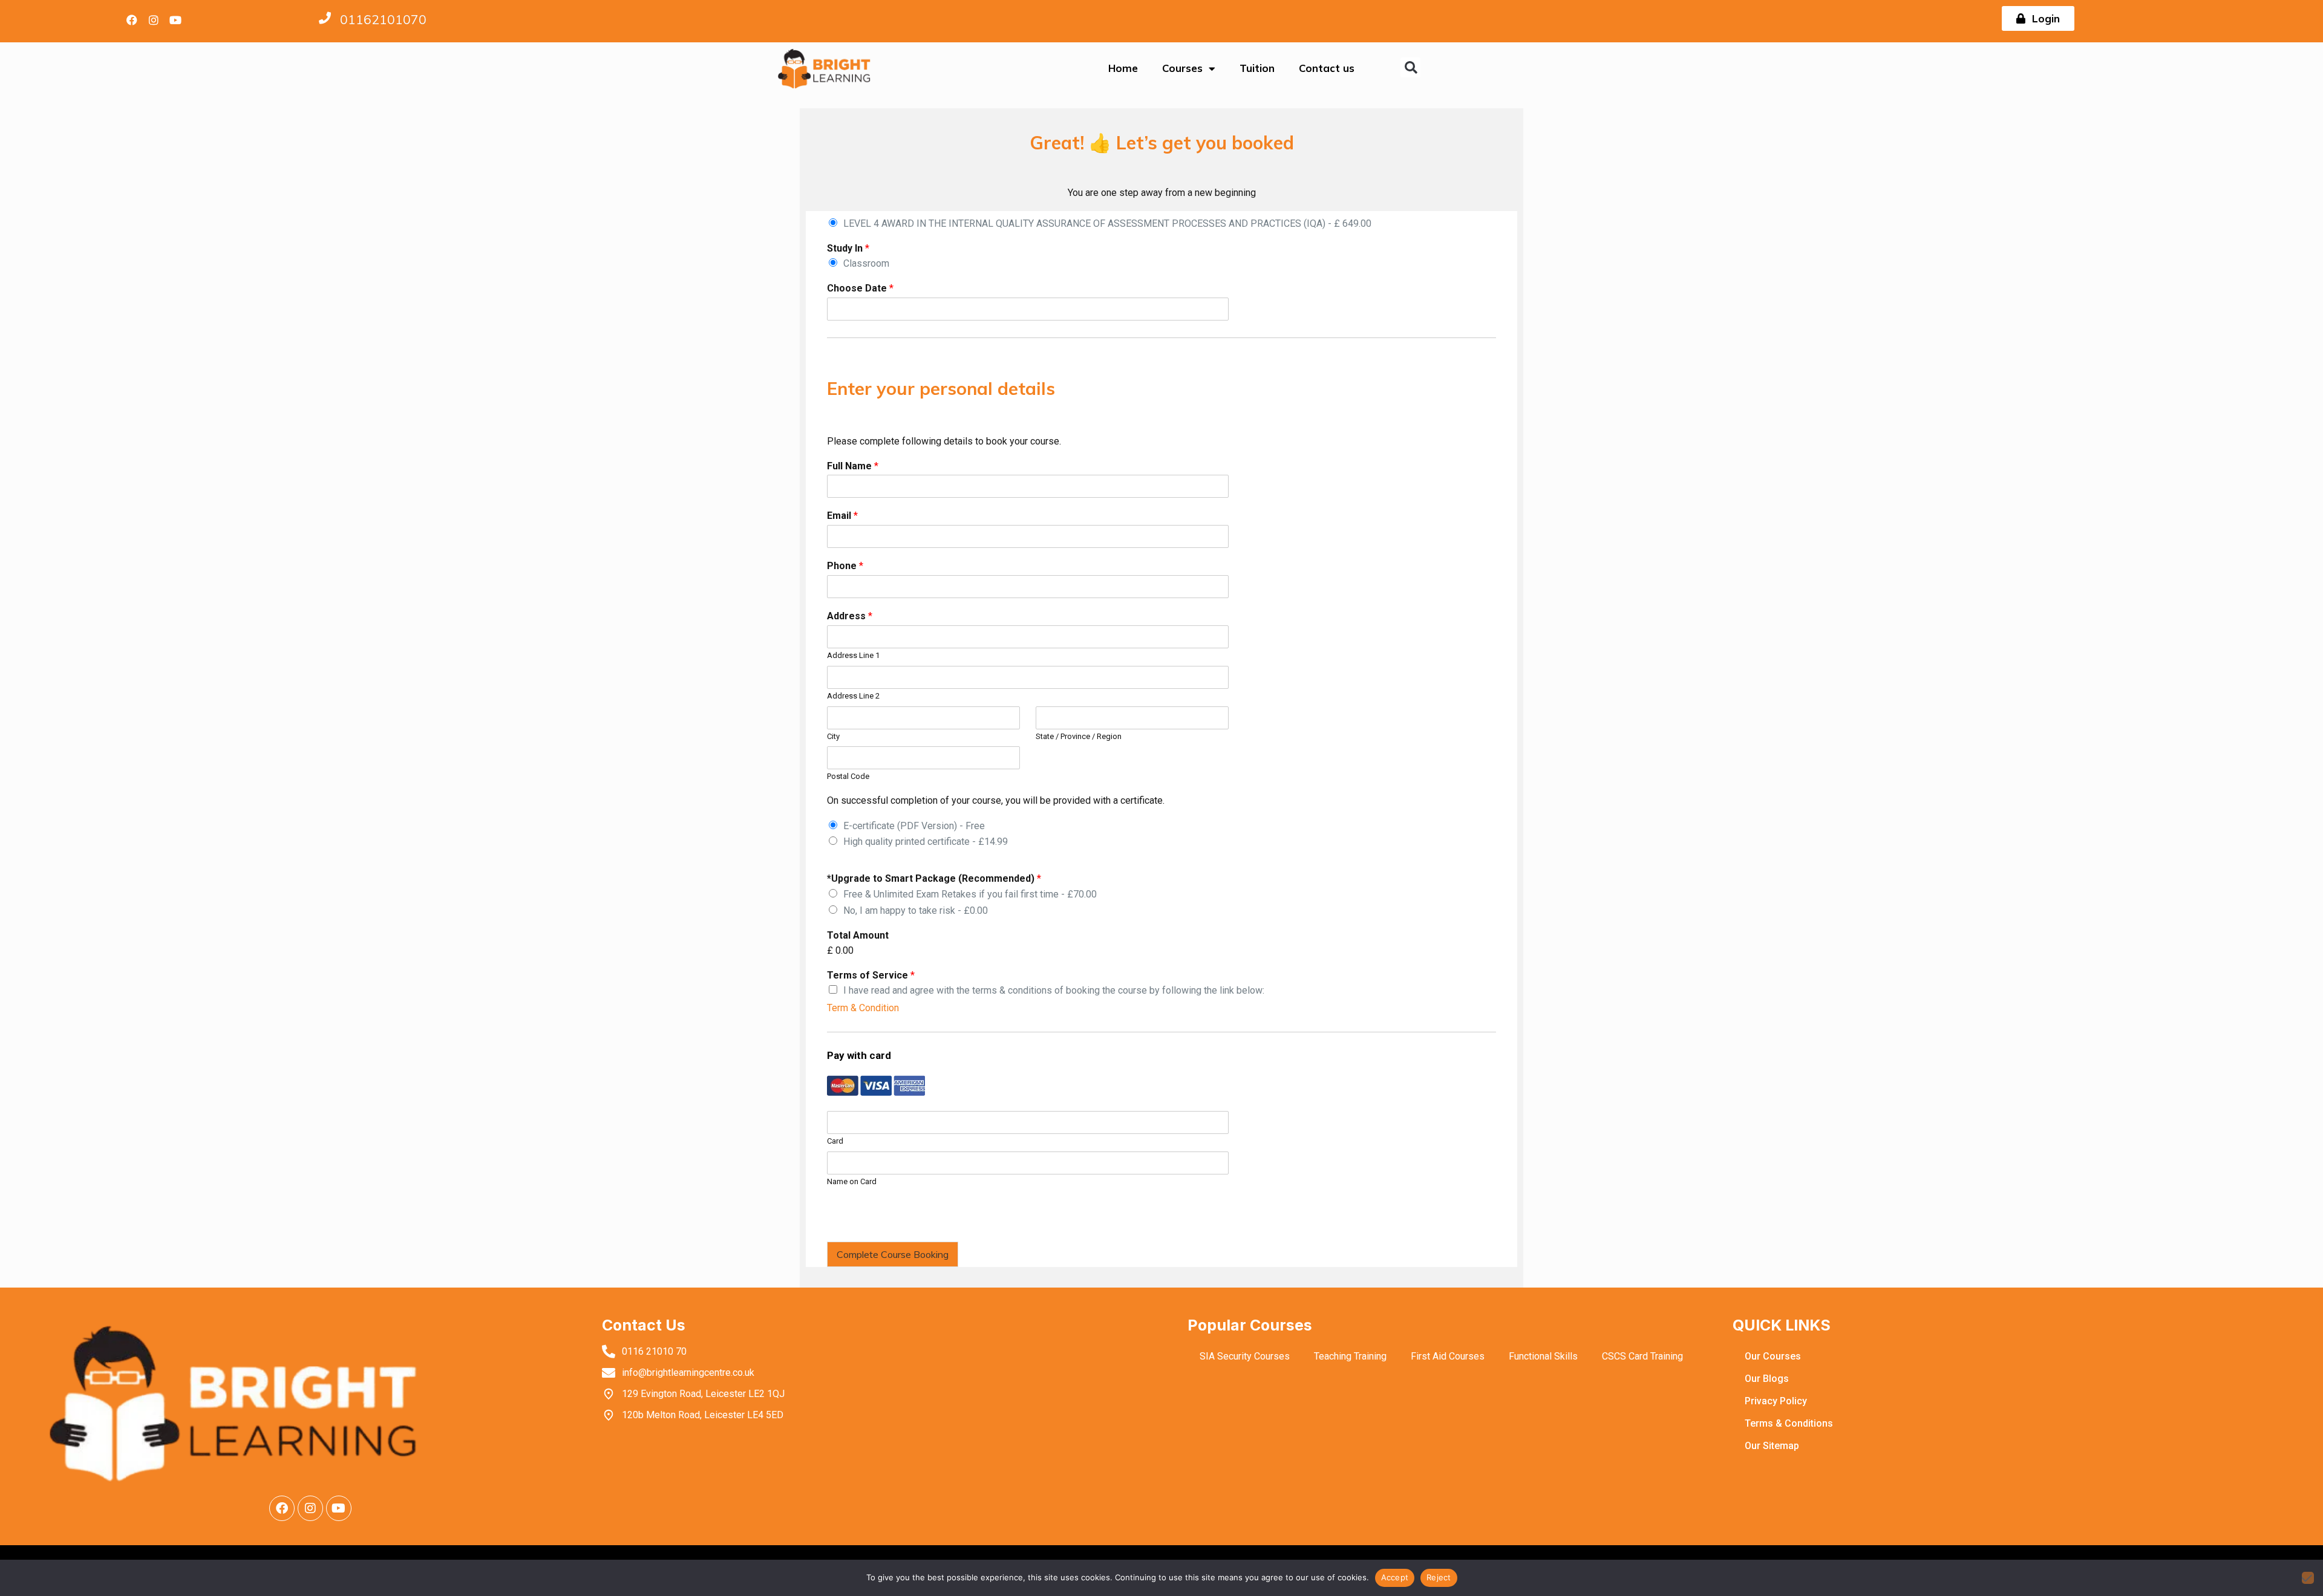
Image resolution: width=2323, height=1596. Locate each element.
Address (850, 616)
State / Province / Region (1079, 736)
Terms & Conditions (1789, 1423)
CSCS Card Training (1642, 1356)
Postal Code (848, 776)
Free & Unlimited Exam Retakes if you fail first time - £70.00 (970, 894)
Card (835, 1141)
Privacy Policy (1776, 1401)
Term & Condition (863, 1008)
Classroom (866, 263)
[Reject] (2308, 1578)
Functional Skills (1543, 1356)
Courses (1182, 68)
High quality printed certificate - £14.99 (926, 842)
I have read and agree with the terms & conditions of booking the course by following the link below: (1054, 990)
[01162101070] (325, 18)
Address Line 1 (853, 655)
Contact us (1327, 68)
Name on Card (852, 1181)
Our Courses (1773, 1356)
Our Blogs (1767, 1379)
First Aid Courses (1448, 1356)
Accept (1395, 1577)
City (833, 736)
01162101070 (383, 19)
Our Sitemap (1772, 1446)
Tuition (1257, 68)
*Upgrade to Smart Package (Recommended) (934, 878)
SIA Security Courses (1245, 1356)
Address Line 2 (853, 696)
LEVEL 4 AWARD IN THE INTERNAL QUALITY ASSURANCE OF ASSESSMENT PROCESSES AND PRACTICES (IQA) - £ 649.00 (1107, 223)
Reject (1439, 1577)
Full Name (853, 466)
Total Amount (858, 935)
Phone (845, 566)
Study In (848, 248)
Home (1123, 68)
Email (842, 516)
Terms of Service (871, 975)
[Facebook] (132, 20)
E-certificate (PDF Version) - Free (914, 826)
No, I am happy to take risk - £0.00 (916, 910)
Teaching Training (1350, 1356)
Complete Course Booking (893, 1254)
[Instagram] (154, 20)
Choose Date (860, 288)
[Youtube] (175, 20)
